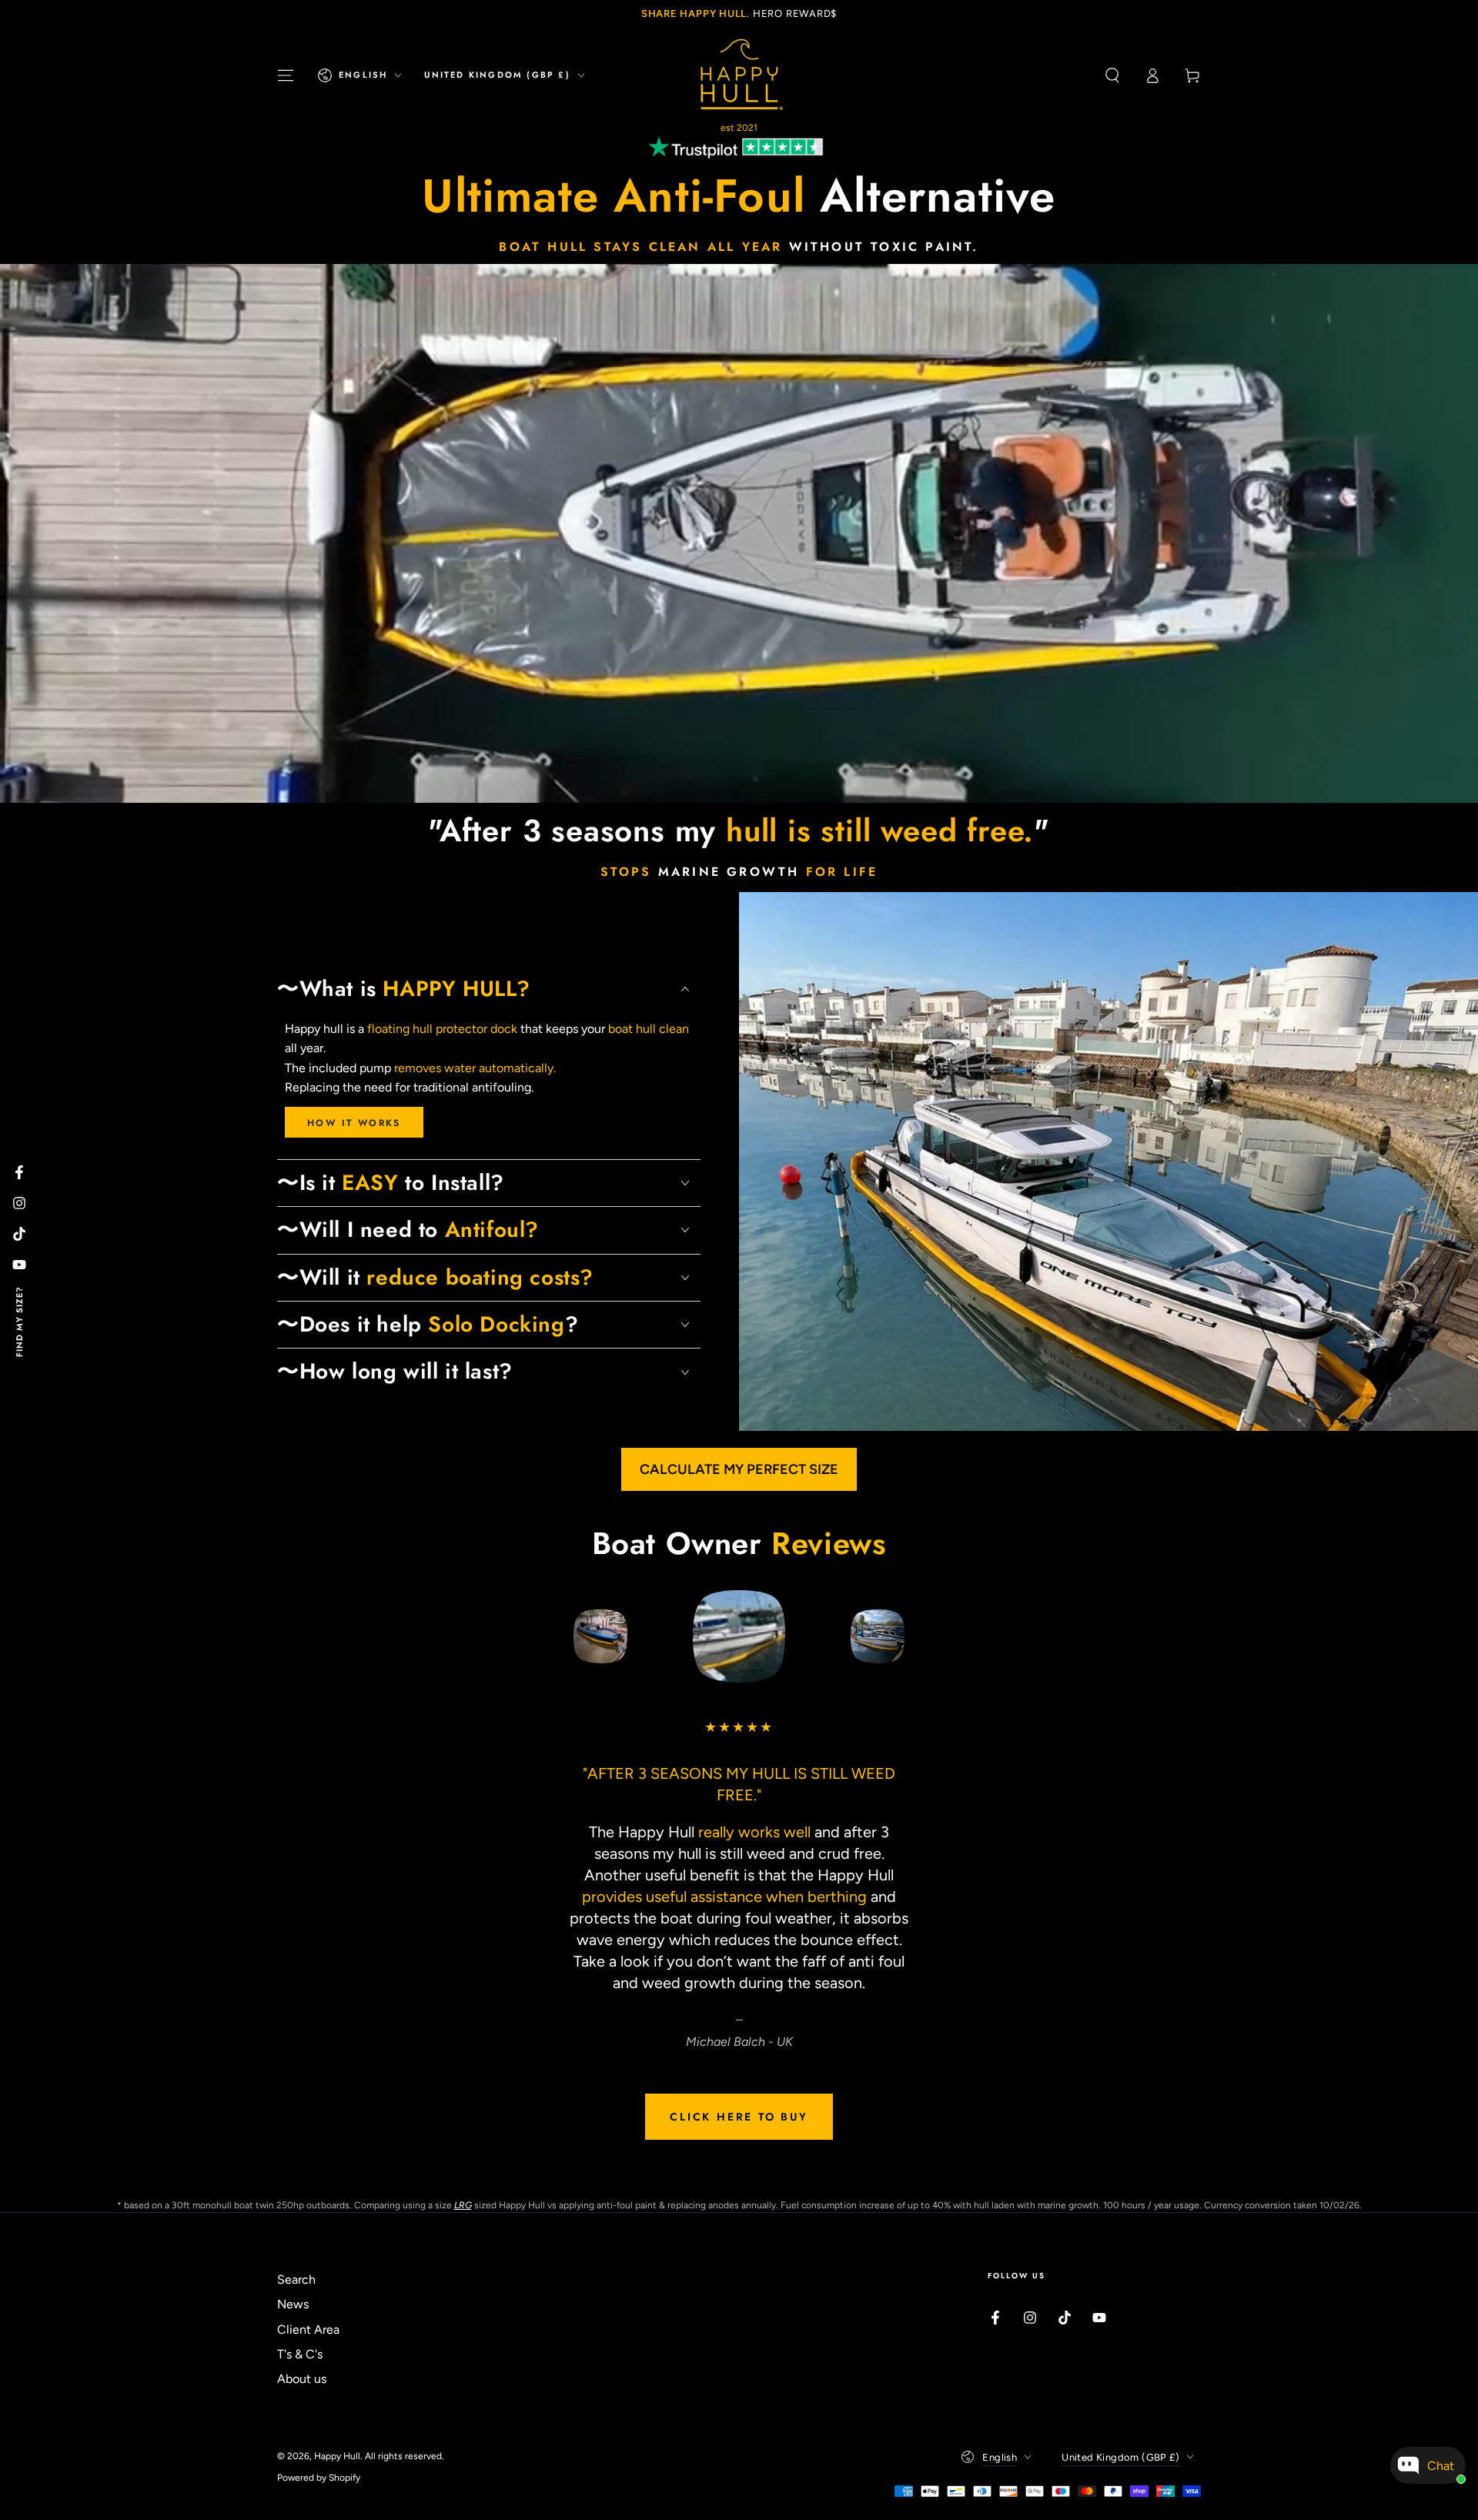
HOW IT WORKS (354, 1123)
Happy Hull (337, 2456)
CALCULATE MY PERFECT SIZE (739, 1469)
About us (302, 2379)
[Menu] (286, 75)
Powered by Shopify (319, 2478)
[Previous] (566, 1636)
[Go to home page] (739, 75)
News (293, 2304)
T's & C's (300, 2354)
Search (296, 2279)
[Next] (912, 1636)
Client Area (308, 2329)
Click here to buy (739, 2117)
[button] (1112, 75)
